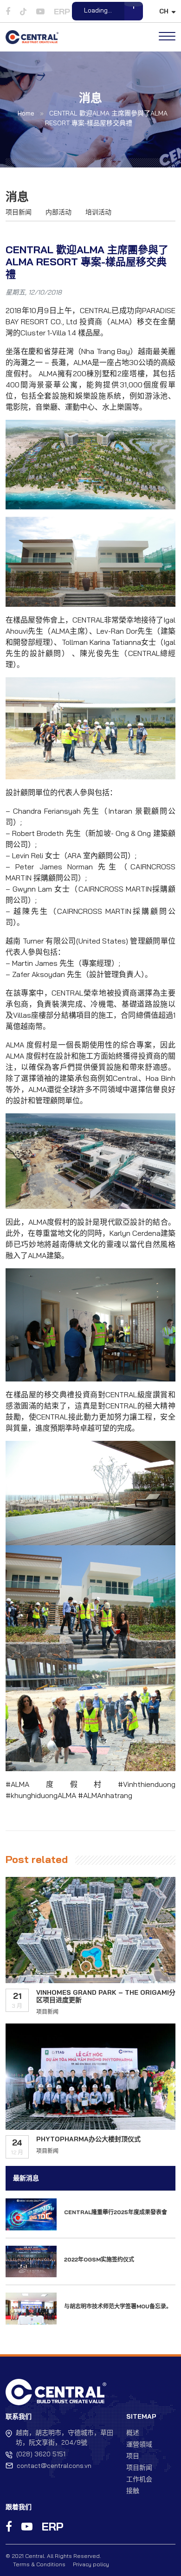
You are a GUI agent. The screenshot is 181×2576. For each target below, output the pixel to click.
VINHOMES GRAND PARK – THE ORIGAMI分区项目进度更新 (106, 1996)
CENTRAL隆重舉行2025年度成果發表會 (116, 2212)
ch (164, 11)
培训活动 (98, 212)
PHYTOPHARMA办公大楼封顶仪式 (88, 2139)
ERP (53, 2526)
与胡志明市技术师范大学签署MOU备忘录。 (118, 2306)
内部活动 (58, 212)
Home (26, 113)
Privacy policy (91, 2564)
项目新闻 (19, 212)
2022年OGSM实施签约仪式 (99, 2259)
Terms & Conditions (39, 2564)
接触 (133, 2491)
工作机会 (139, 2479)
